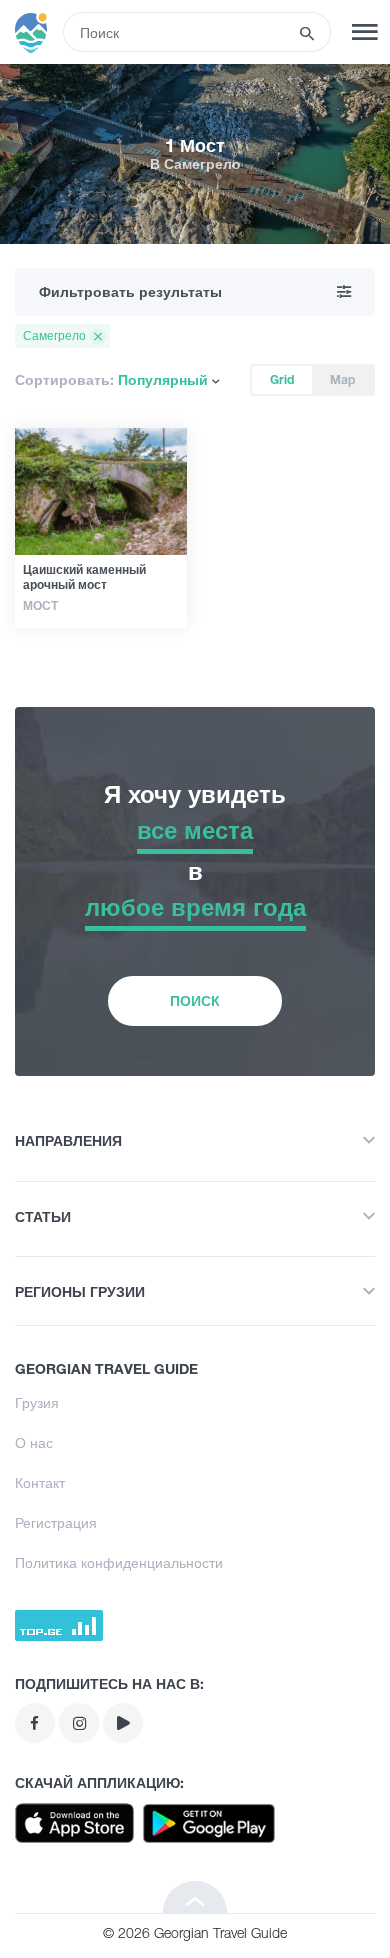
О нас (34, 1442)
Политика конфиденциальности (119, 1562)
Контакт (40, 1482)
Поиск (195, 1000)
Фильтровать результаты (130, 291)
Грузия (37, 1402)
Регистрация (56, 1522)
